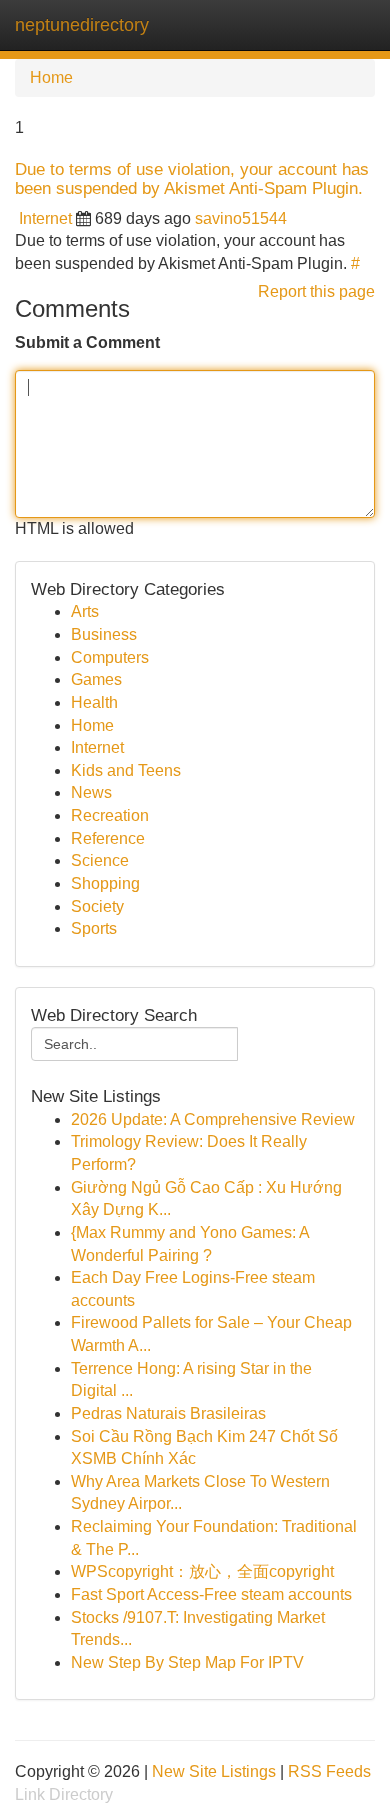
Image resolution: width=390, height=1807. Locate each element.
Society (97, 906)
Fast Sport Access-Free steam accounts (211, 1594)
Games (96, 679)
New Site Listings (214, 1771)
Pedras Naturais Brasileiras (168, 1413)
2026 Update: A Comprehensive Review (213, 1119)
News (91, 792)
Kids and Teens (126, 770)
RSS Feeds (329, 1771)
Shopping (105, 883)
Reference (108, 838)
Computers (110, 657)
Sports (94, 928)
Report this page (316, 291)
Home (51, 77)
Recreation (110, 815)
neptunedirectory (82, 25)
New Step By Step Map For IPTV (187, 1662)
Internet (45, 218)
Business (104, 634)
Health (94, 702)
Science (100, 860)
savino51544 (241, 218)
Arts (85, 611)
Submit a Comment (87, 342)
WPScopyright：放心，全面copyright (202, 1571)
